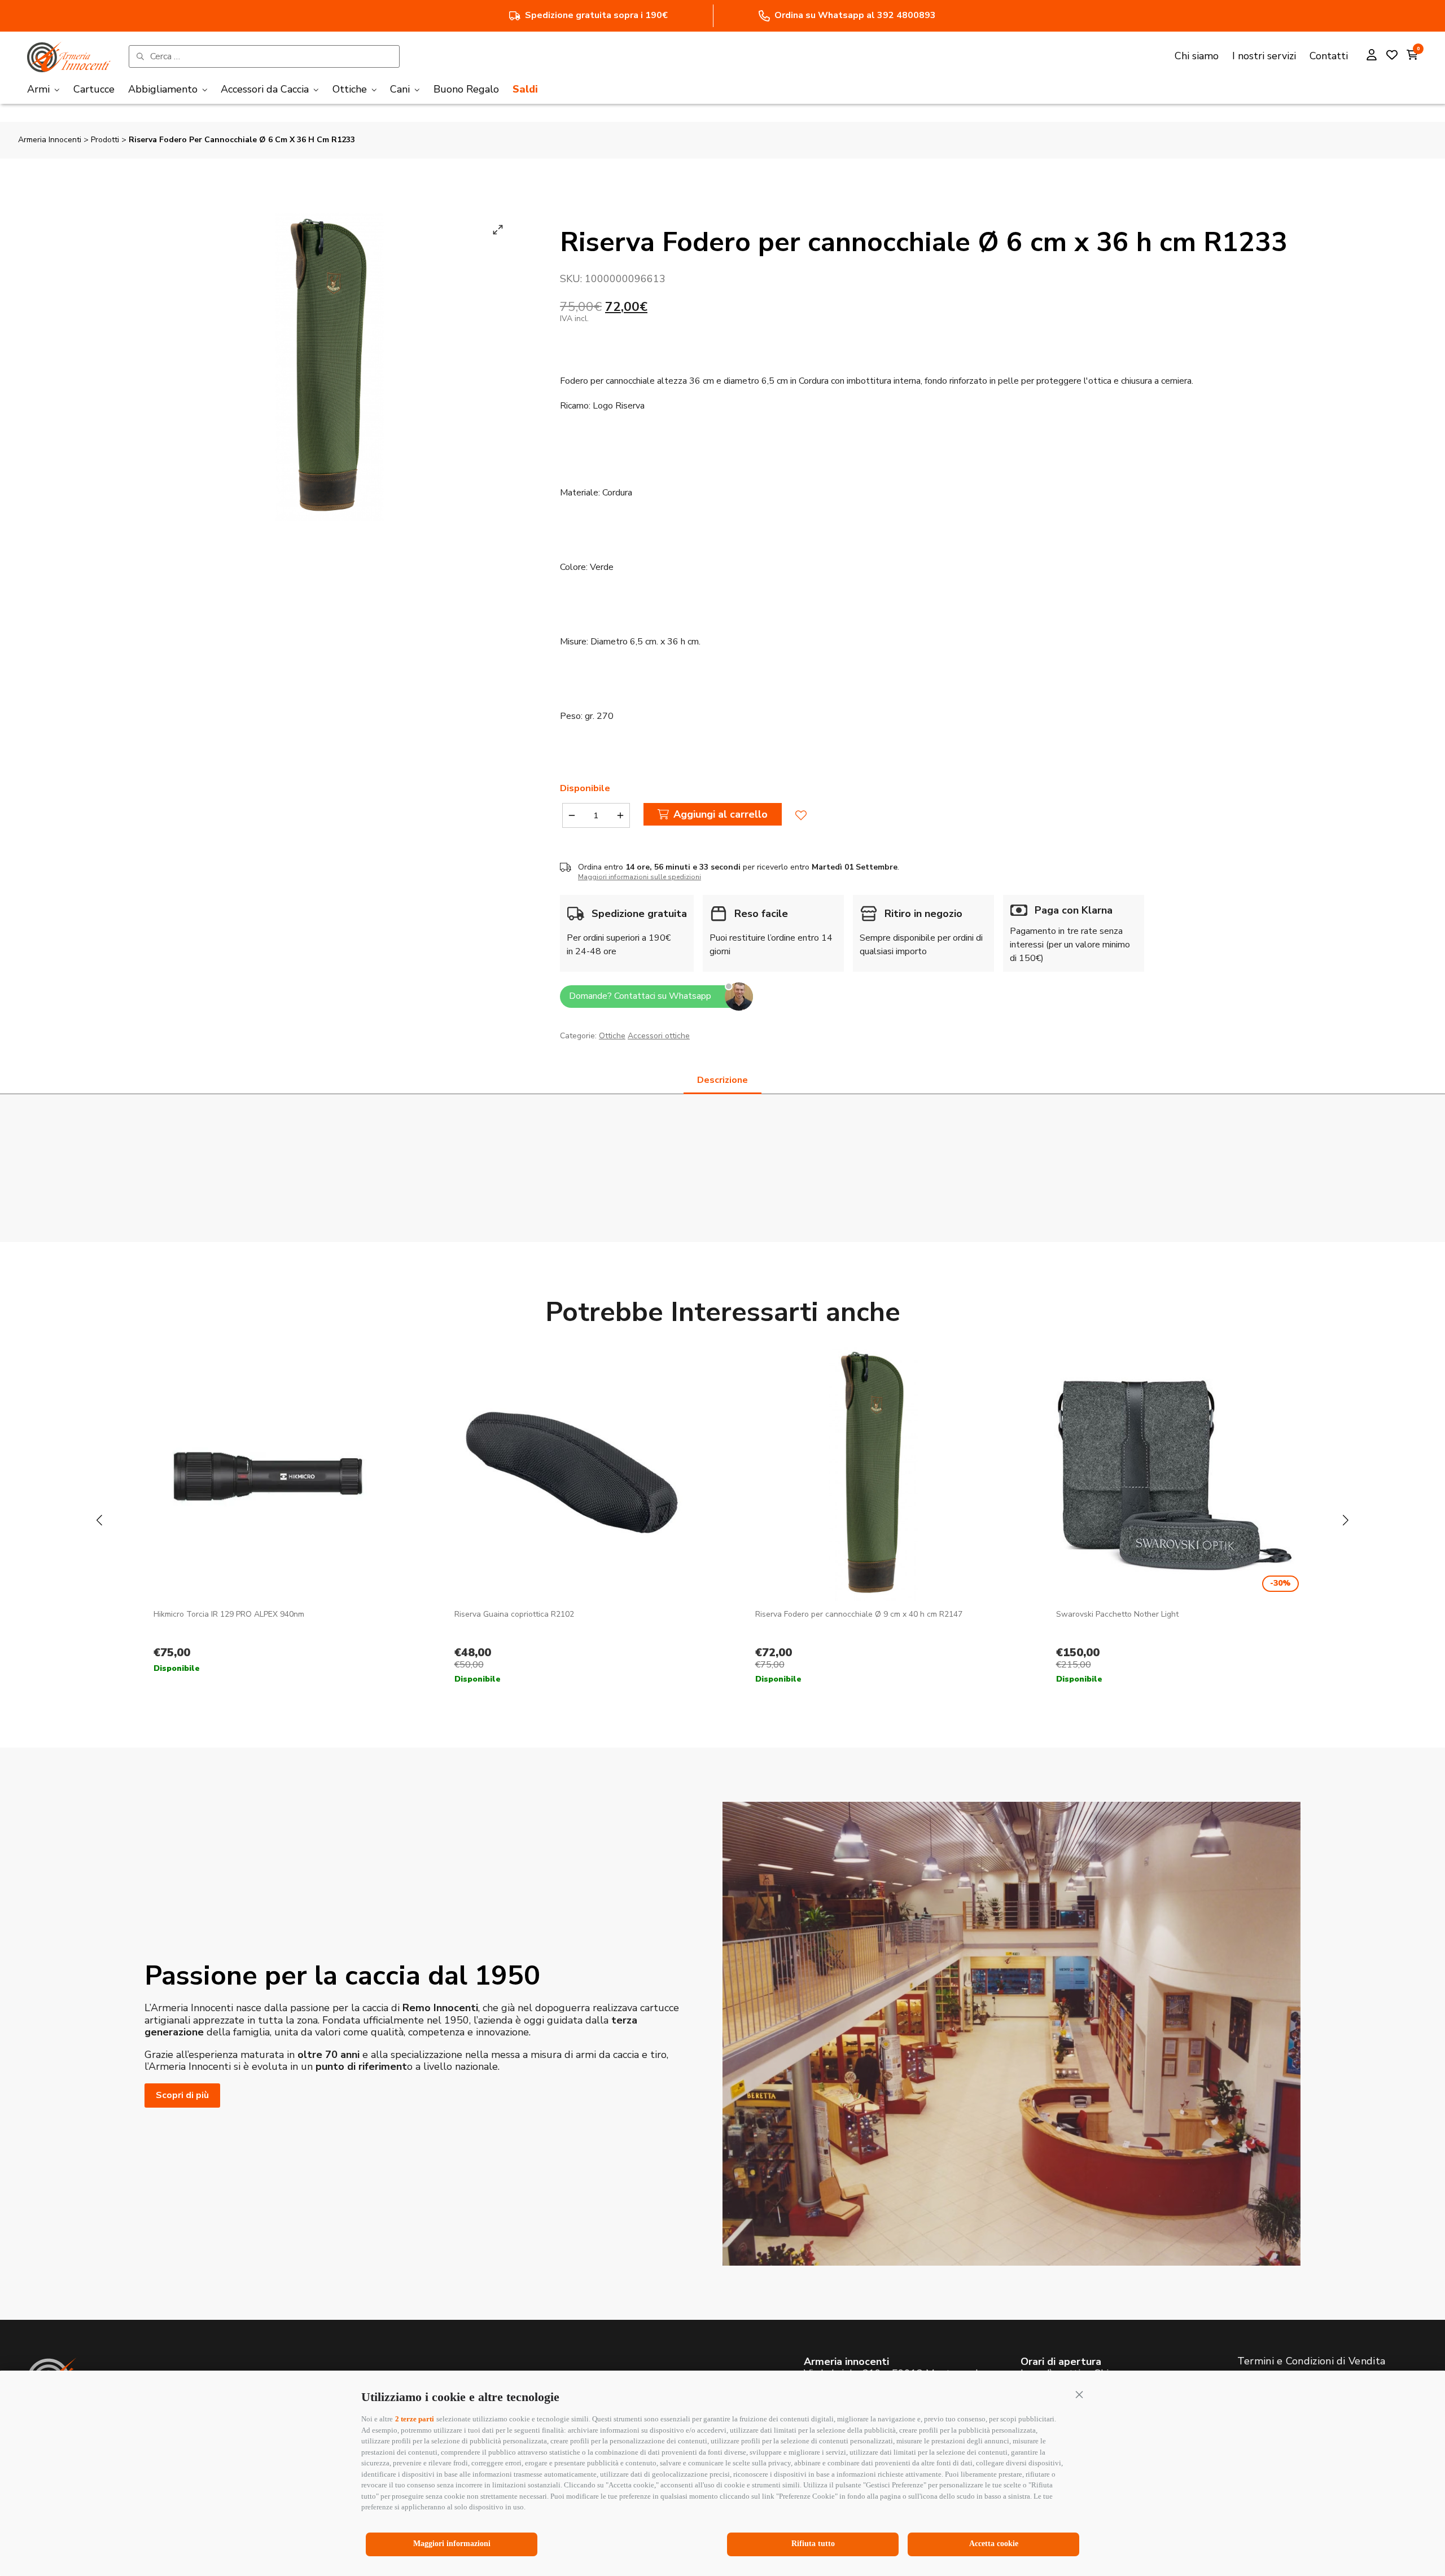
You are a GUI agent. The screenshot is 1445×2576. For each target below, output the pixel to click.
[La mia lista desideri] (1392, 56)
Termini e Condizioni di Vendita (1311, 2361)
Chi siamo (1197, 56)
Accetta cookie (994, 2544)
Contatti (1329, 56)
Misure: (574, 642)
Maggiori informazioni (452, 2544)
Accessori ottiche (659, 1036)
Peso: (571, 716)
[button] (1079, 2394)
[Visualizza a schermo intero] (498, 230)
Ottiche (612, 1036)
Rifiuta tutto (813, 2544)
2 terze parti (415, 2419)
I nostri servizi (1264, 56)
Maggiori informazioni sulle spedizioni (640, 877)
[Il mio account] (1372, 56)
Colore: (574, 567)
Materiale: (580, 493)
